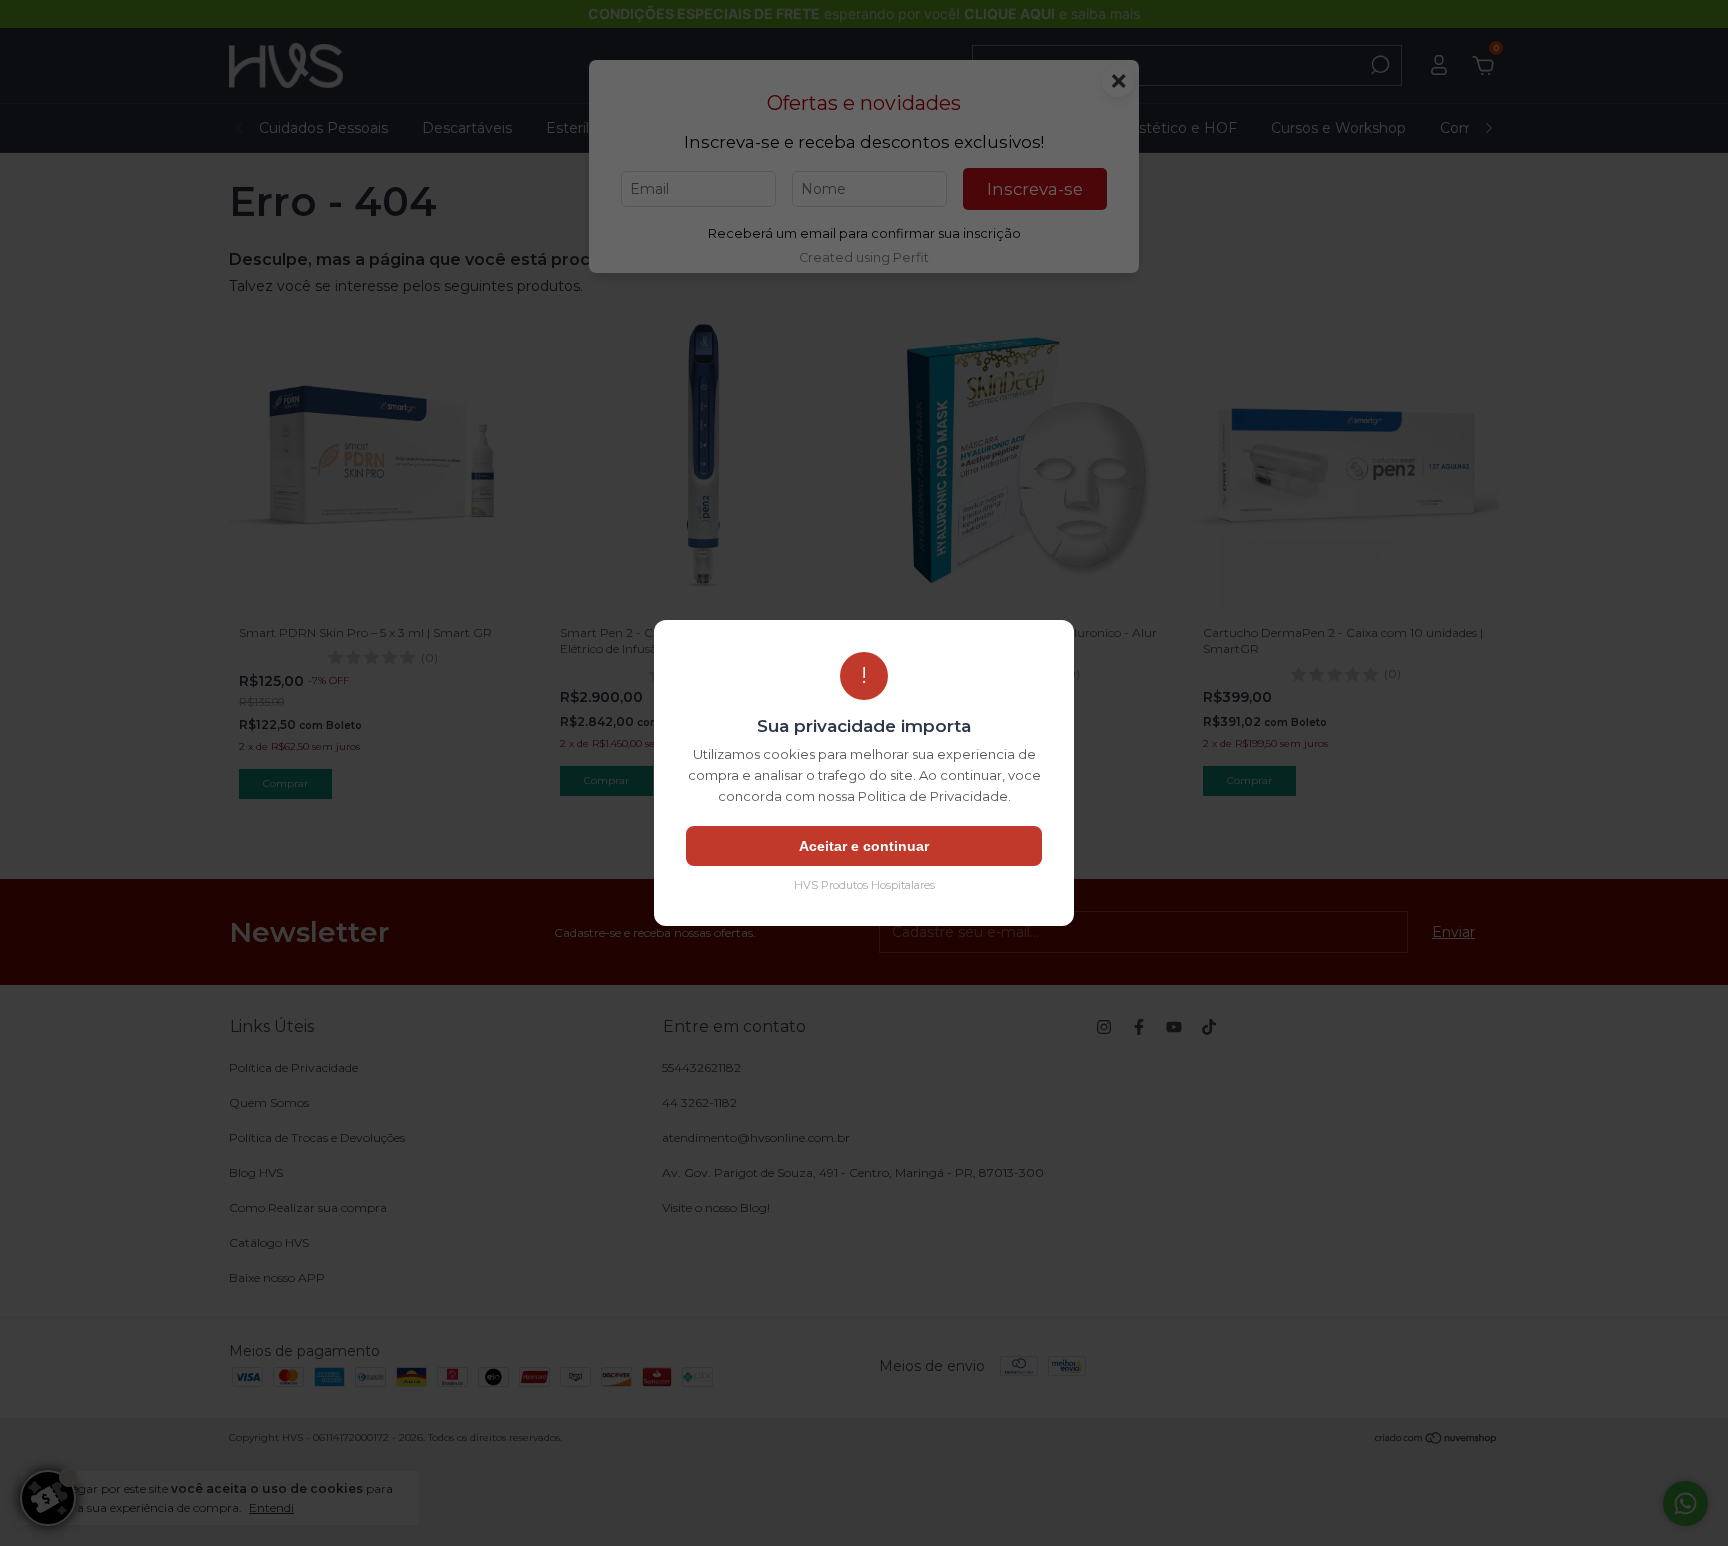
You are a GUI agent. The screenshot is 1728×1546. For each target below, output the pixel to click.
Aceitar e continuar (864, 846)
